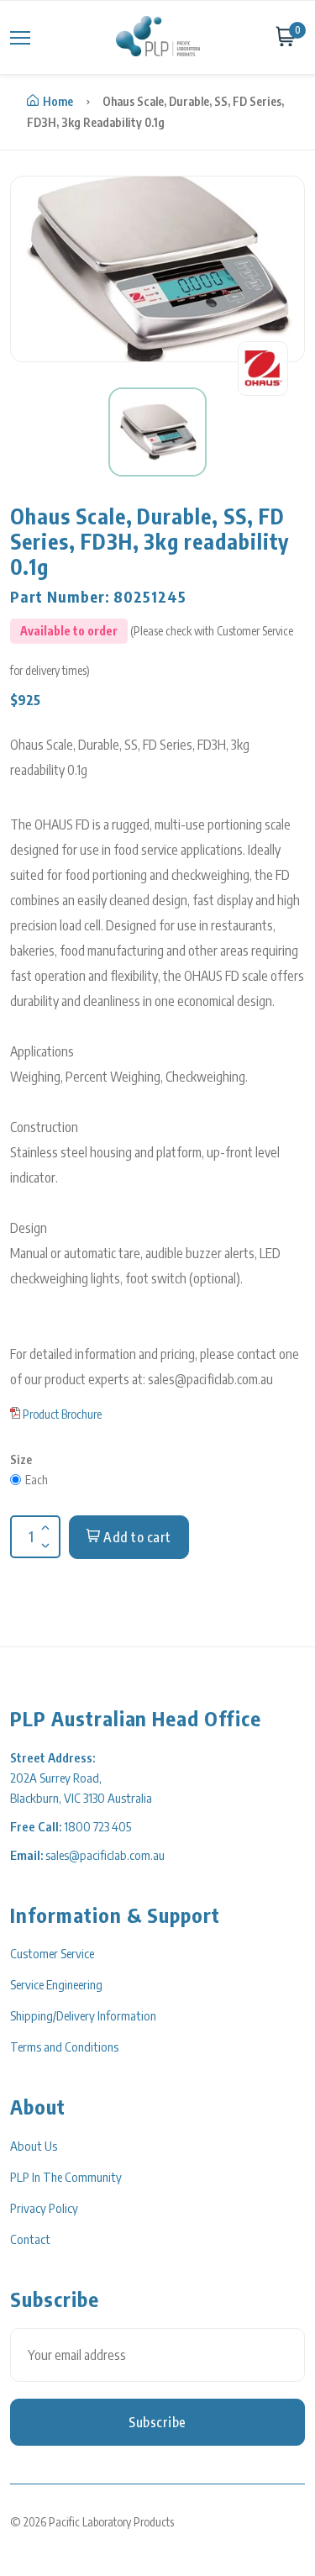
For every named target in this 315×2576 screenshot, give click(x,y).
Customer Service (52, 1953)
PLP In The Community (66, 2177)
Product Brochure (62, 1414)
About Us (34, 2146)
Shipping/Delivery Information (83, 2015)
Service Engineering (56, 1984)
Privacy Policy (44, 2208)
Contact (30, 2239)
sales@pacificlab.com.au (105, 1855)
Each (37, 1480)
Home (58, 101)
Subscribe (157, 2422)
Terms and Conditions (64, 2047)
